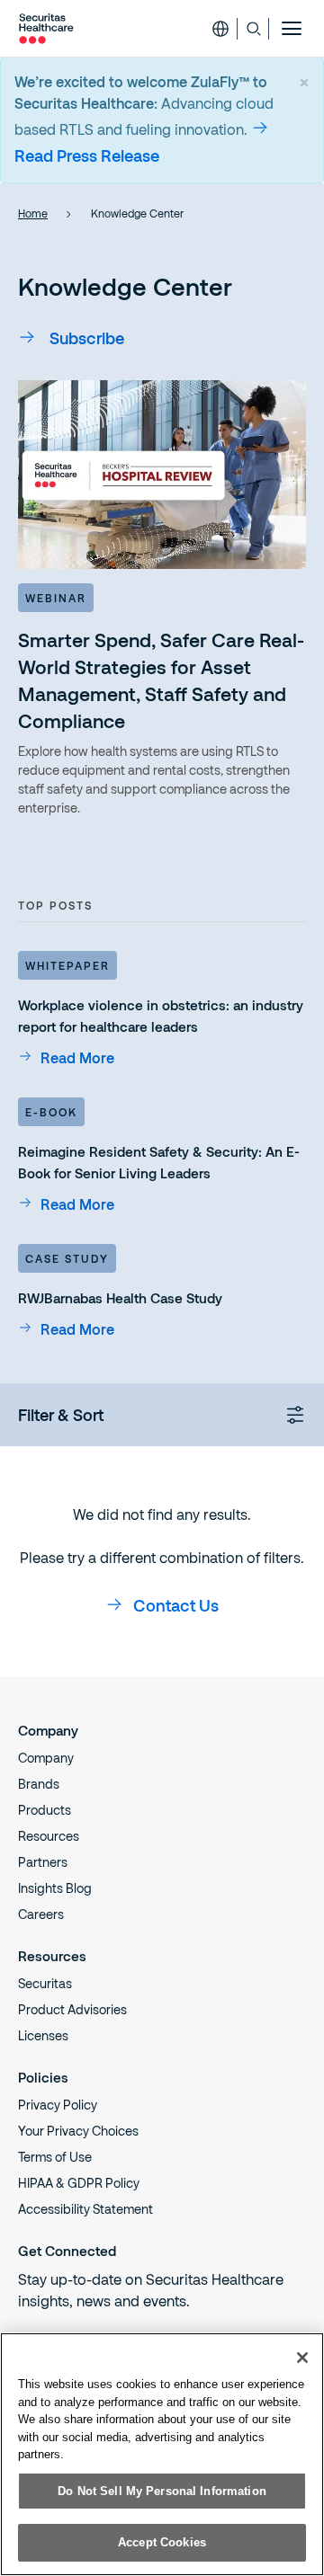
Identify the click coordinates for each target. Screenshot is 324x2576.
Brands (39, 1784)
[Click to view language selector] (220, 29)
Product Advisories (72, 2009)
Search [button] (253, 29)
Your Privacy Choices (78, 2131)
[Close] (302, 2358)
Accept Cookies (162, 2542)
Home (33, 213)
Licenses (43, 2035)
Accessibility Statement (85, 2209)
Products (45, 1810)
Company (46, 1758)
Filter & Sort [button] (61, 1415)
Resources (49, 1836)
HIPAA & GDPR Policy (79, 2183)
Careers (41, 1914)
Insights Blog (55, 1888)
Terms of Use (55, 2157)
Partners (43, 1862)
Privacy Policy (58, 2105)
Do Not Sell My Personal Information (162, 2491)
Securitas (45, 1983)
